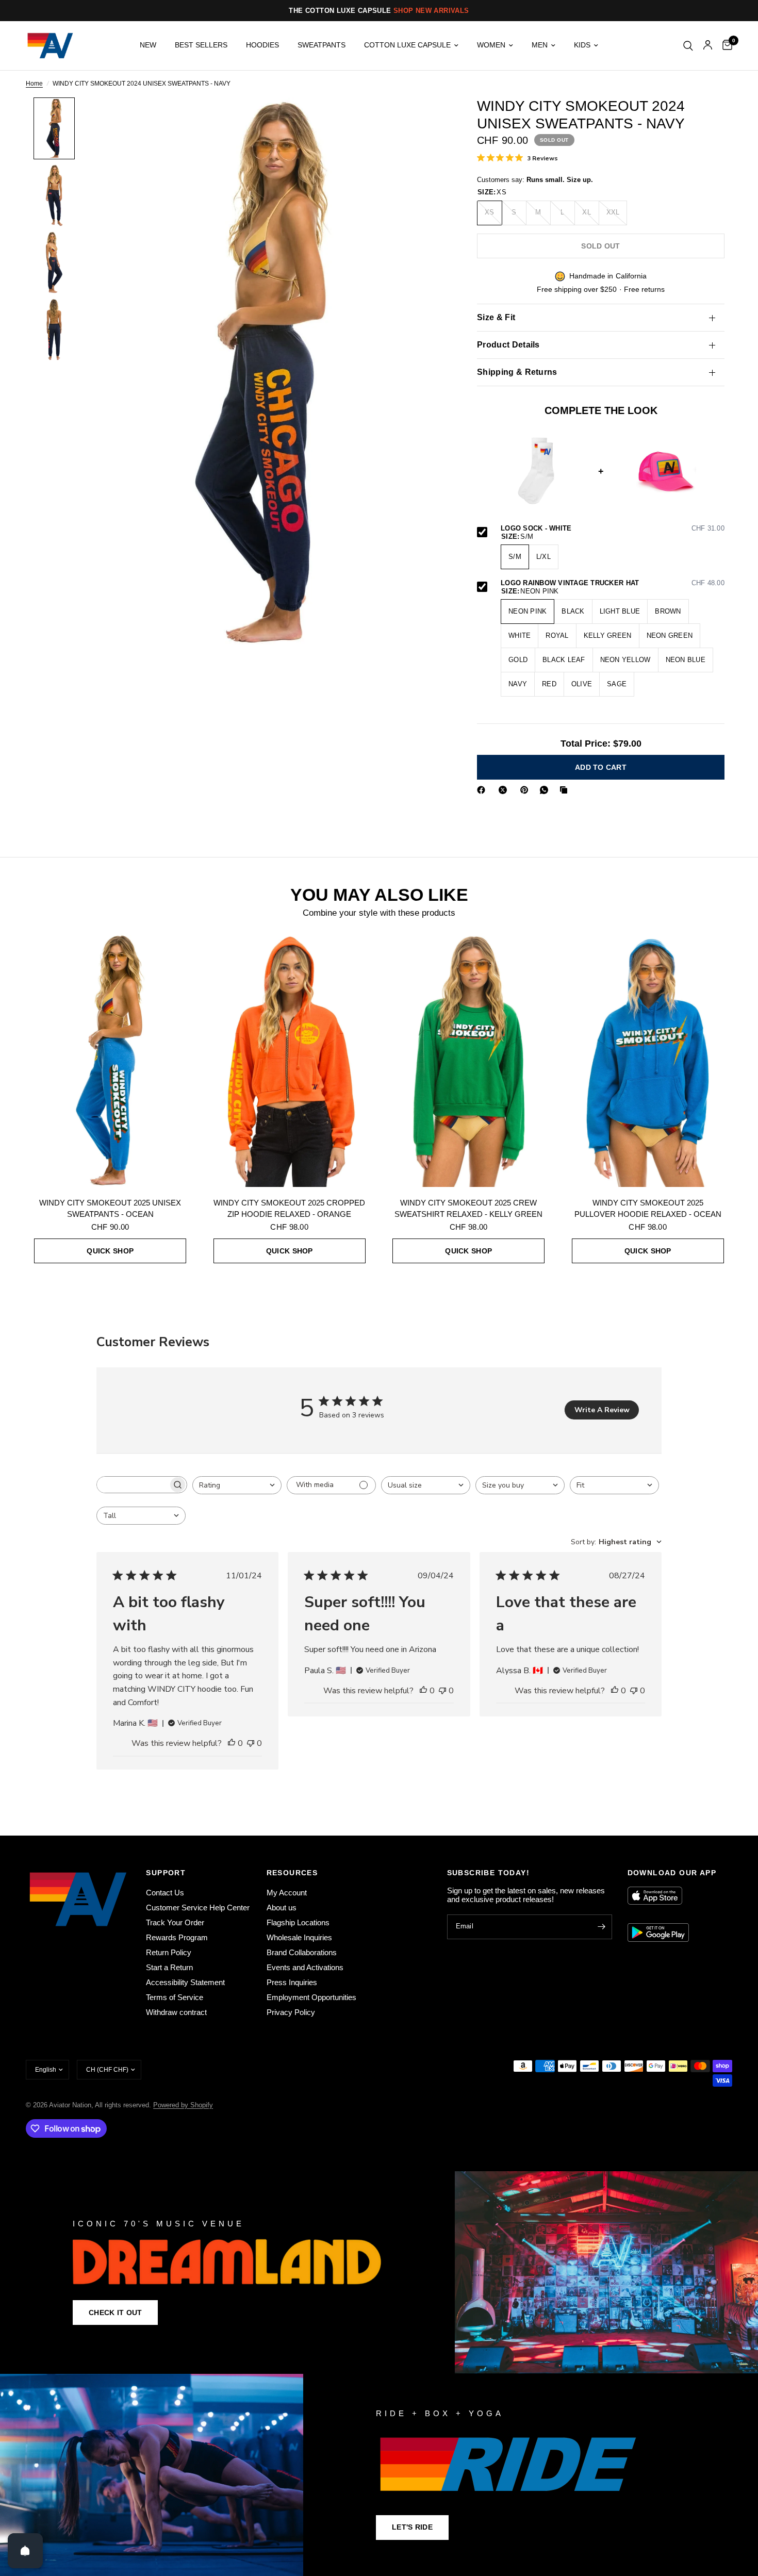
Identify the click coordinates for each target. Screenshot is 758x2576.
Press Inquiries (292, 1982)
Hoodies (262, 45)
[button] (115, 2313)
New (148, 45)
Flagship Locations (298, 1922)
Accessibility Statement (185, 1982)
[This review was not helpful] (251, 1744)
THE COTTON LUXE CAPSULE (379, 11)
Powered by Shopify (183, 2105)
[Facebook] (483, 790)
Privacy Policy (291, 2012)
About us (282, 1908)
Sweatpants (322, 45)
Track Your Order (175, 1922)
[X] (505, 790)
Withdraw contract (176, 2012)
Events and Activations (305, 1967)
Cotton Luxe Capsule (407, 45)
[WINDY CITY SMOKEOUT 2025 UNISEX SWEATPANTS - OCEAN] (110, 1060)
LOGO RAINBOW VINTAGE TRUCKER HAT (613, 583)
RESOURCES (292, 1873)
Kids (582, 45)
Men (540, 45)
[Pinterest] (526, 790)
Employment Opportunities (311, 1997)
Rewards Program (177, 1937)
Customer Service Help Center (198, 1908)
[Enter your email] (602, 1927)
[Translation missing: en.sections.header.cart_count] (725, 46)
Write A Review (602, 1410)
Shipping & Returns (517, 372)
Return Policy (169, 1952)
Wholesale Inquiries (299, 1937)
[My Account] (708, 46)
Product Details (508, 345)
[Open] (25, 2551)
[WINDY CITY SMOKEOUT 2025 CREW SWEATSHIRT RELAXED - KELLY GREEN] (469, 1060)
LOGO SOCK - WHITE (613, 529)
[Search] (688, 46)
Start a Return (169, 1967)
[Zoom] (424, 119)
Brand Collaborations (302, 1952)
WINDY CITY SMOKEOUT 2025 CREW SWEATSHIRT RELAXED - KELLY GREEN (468, 1209)
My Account (287, 1893)
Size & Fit (496, 317)
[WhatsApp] (546, 790)
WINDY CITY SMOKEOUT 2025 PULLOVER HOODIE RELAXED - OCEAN (648, 1209)
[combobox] (237, 1485)
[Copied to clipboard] (566, 790)
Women (491, 45)
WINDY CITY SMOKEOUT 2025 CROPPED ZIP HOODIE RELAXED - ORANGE (289, 1209)
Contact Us (165, 1893)
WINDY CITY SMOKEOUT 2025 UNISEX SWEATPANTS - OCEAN (110, 1209)
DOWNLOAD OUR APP (672, 1873)
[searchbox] (133, 1485)
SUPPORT (166, 1873)
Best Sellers (201, 45)
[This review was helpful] (232, 1744)
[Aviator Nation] (379, 2272)
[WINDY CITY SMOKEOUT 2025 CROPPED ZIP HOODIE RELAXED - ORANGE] (290, 1060)
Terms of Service (175, 1997)
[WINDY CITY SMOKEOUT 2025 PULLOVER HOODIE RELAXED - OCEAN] (648, 1060)
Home (34, 84)
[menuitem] (148, 45)
